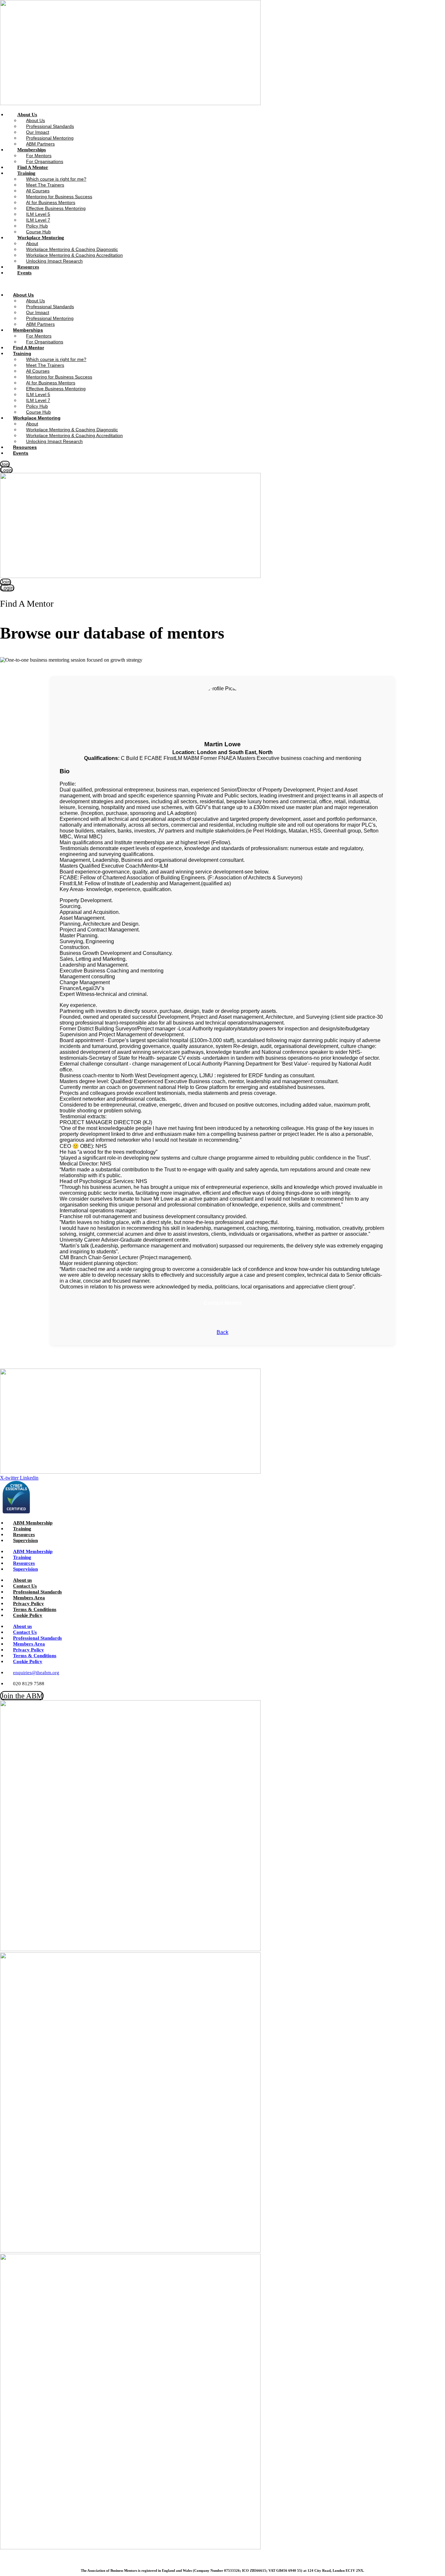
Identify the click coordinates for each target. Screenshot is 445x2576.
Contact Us (25, 1586)
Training (26, 173)
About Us (27, 115)
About (32, 243)
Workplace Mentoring (41, 238)
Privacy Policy (29, 1604)
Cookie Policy (28, 1615)
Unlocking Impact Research (54, 261)
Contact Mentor (223, 1303)
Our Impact (38, 132)
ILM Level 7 (38, 220)
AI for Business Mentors (51, 202)
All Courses (38, 191)
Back (223, 1332)
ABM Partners (40, 324)
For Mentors (39, 156)
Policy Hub (37, 226)
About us (22, 1580)
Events (24, 273)
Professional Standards (50, 126)
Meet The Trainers (45, 185)
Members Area (29, 1598)
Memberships (32, 150)
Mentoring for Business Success (59, 197)
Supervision (25, 1540)
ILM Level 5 (38, 214)
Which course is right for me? (56, 179)
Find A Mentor (29, 348)
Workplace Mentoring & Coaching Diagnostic (72, 249)
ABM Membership (33, 1523)
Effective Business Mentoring (56, 208)
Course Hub (38, 412)
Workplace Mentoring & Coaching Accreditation (74, 255)
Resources (25, 447)
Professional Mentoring (50, 138)
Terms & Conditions (35, 1609)
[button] (145, 284)
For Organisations (45, 342)
